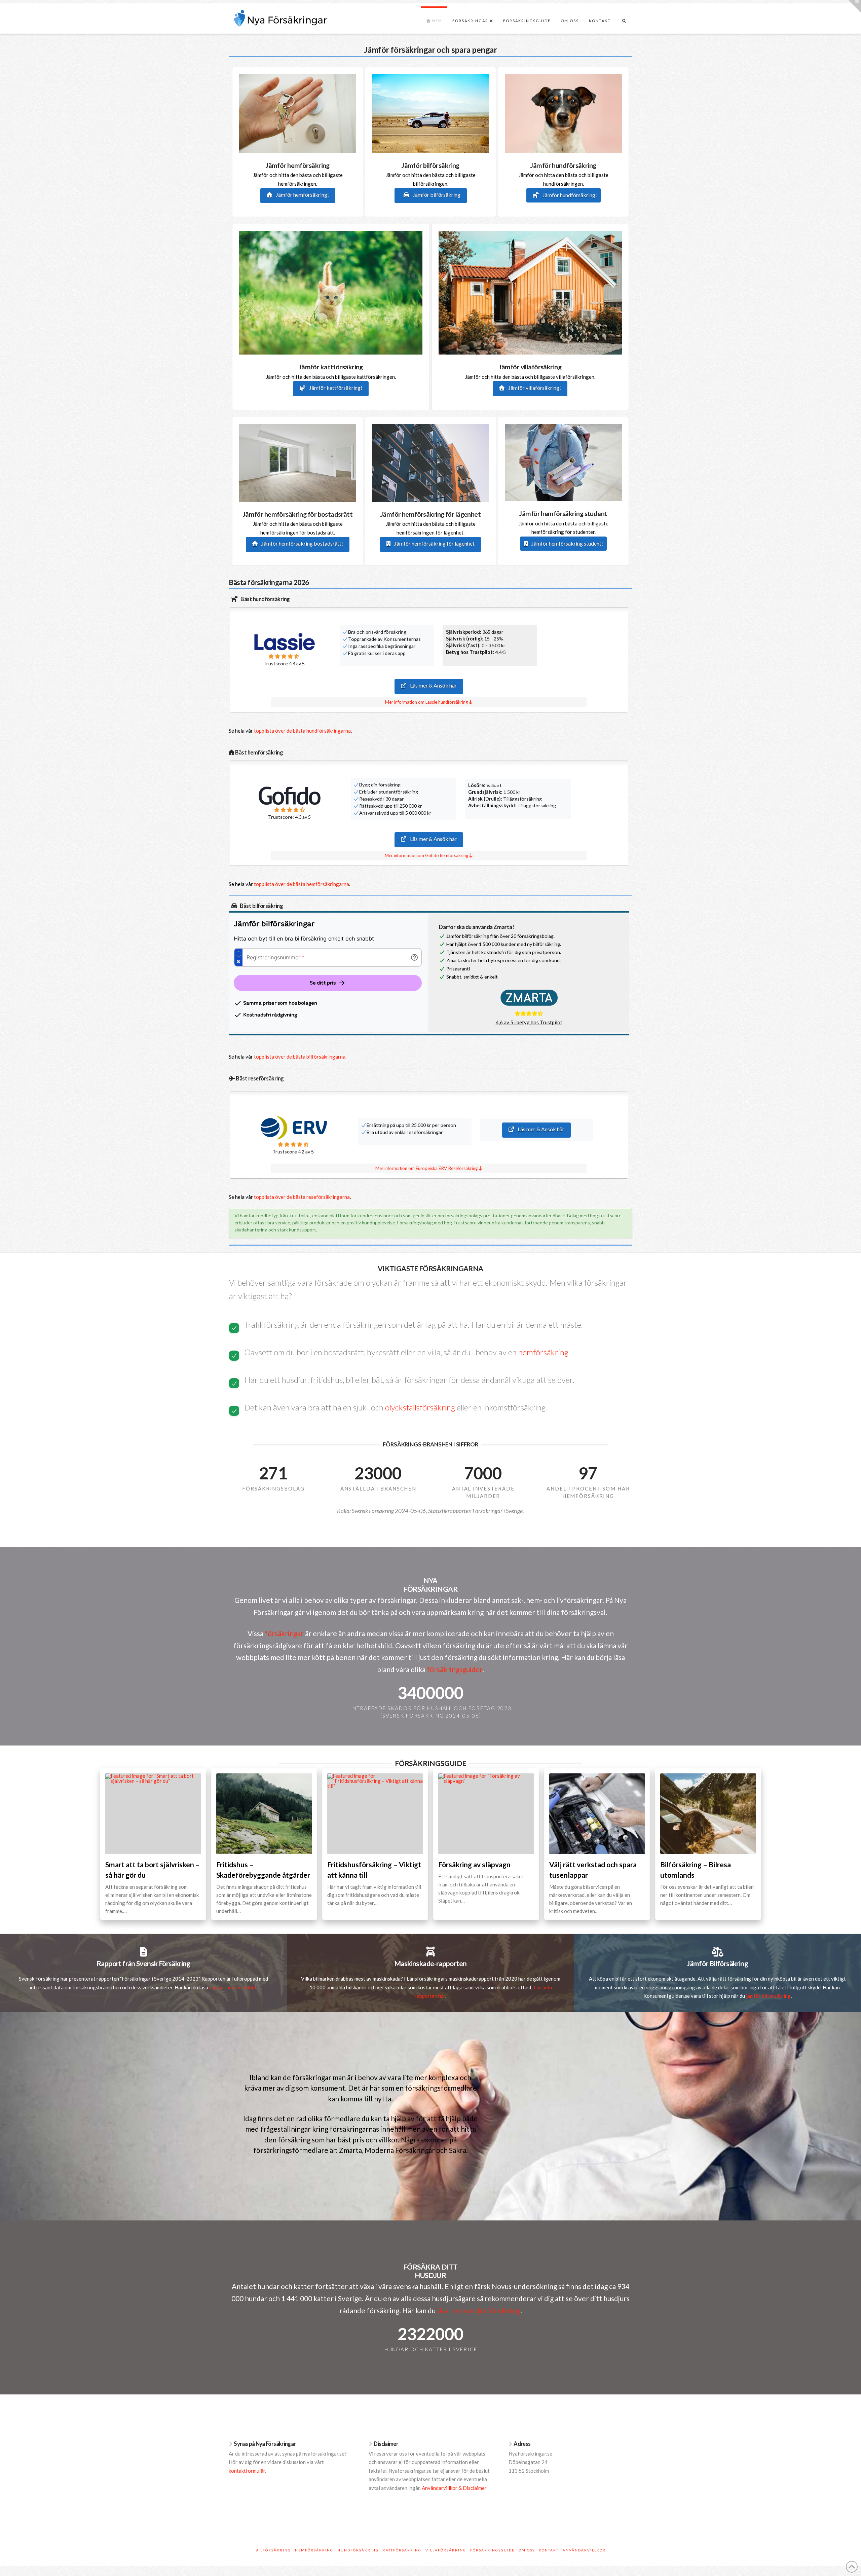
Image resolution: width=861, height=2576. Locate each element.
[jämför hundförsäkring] (563, 113)
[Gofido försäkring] (290, 795)
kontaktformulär (247, 2471)
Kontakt (549, 2550)
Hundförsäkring (358, 2550)
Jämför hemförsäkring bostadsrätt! (302, 543)
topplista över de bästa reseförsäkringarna (302, 1197)
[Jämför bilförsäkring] (430, 113)
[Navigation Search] (624, 22)
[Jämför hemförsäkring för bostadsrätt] (298, 462)
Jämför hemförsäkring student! (567, 543)
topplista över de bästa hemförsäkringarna (302, 884)
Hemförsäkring (314, 2550)
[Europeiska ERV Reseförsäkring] (293, 1128)
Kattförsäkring (402, 2550)
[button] (855, 6)
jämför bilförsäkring (768, 1996)
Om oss (527, 2550)
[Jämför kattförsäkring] (331, 292)
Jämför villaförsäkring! (534, 388)
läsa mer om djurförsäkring (479, 2310)
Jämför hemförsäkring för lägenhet (434, 543)
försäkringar (284, 1633)
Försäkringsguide (492, 2550)
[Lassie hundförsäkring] (284, 642)
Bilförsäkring (273, 2550)
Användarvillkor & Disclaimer (454, 2488)
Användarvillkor (584, 2550)
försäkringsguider (455, 1669)
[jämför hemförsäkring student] (563, 462)
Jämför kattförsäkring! (335, 388)
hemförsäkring (543, 1352)
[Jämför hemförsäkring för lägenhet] (430, 462)
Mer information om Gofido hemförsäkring (427, 855)
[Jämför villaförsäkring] (530, 292)
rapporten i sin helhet (233, 1987)
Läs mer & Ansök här (433, 685)
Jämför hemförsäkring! (302, 195)
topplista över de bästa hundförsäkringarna (302, 731)
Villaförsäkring (446, 2550)
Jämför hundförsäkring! (569, 195)
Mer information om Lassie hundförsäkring (427, 702)
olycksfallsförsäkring (420, 1407)
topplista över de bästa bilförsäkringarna (300, 1057)
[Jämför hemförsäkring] (298, 113)
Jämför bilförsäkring (436, 195)
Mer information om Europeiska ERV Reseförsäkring (427, 1168)
